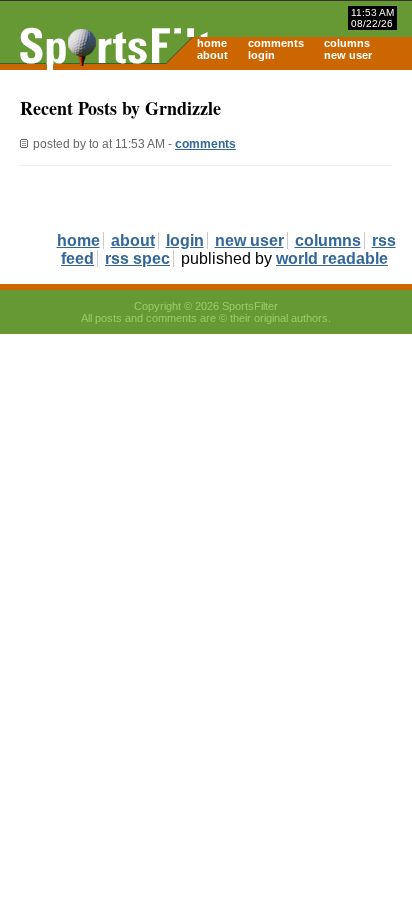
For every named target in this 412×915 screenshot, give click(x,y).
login (261, 55)
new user (348, 55)
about (212, 55)
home (212, 43)
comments (276, 43)
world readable (332, 258)
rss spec (137, 258)
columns (347, 43)
